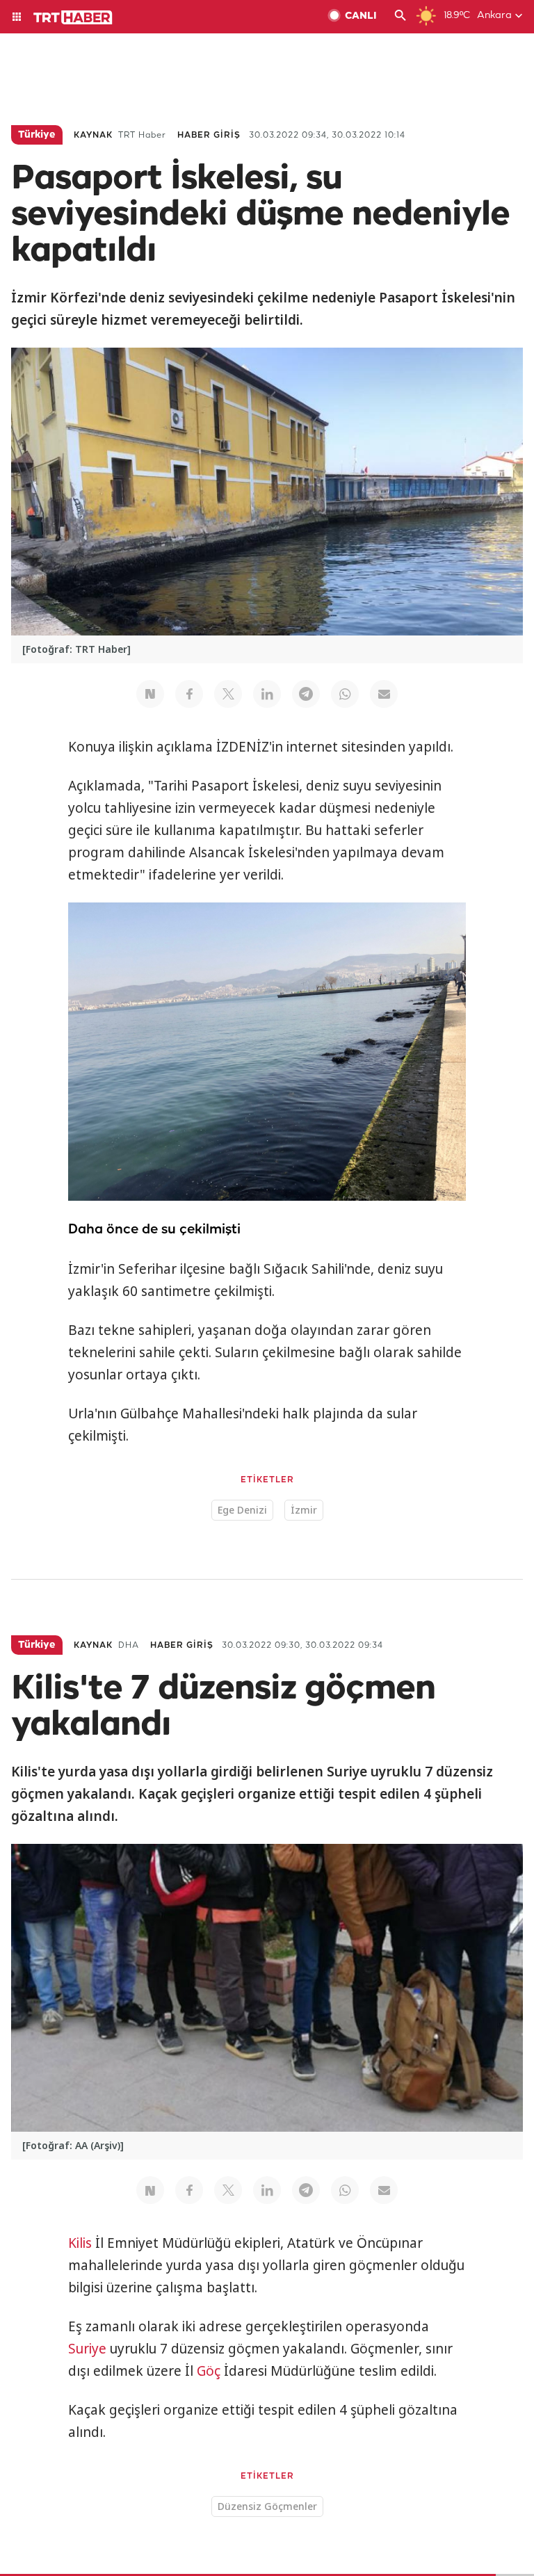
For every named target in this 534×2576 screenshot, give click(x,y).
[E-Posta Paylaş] (384, 694)
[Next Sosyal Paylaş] (150, 694)
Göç (209, 2371)
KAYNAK (93, 135)
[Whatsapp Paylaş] (345, 694)
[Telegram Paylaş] (306, 694)
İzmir (304, 1510)
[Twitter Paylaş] (228, 694)
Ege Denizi (242, 1510)
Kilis (80, 2243)
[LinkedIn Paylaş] (267, 694)
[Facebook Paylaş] (189, 694)
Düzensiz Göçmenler (267, 2506)
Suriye (87, 2349)
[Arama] (400, 17)
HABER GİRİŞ (209, 135)
